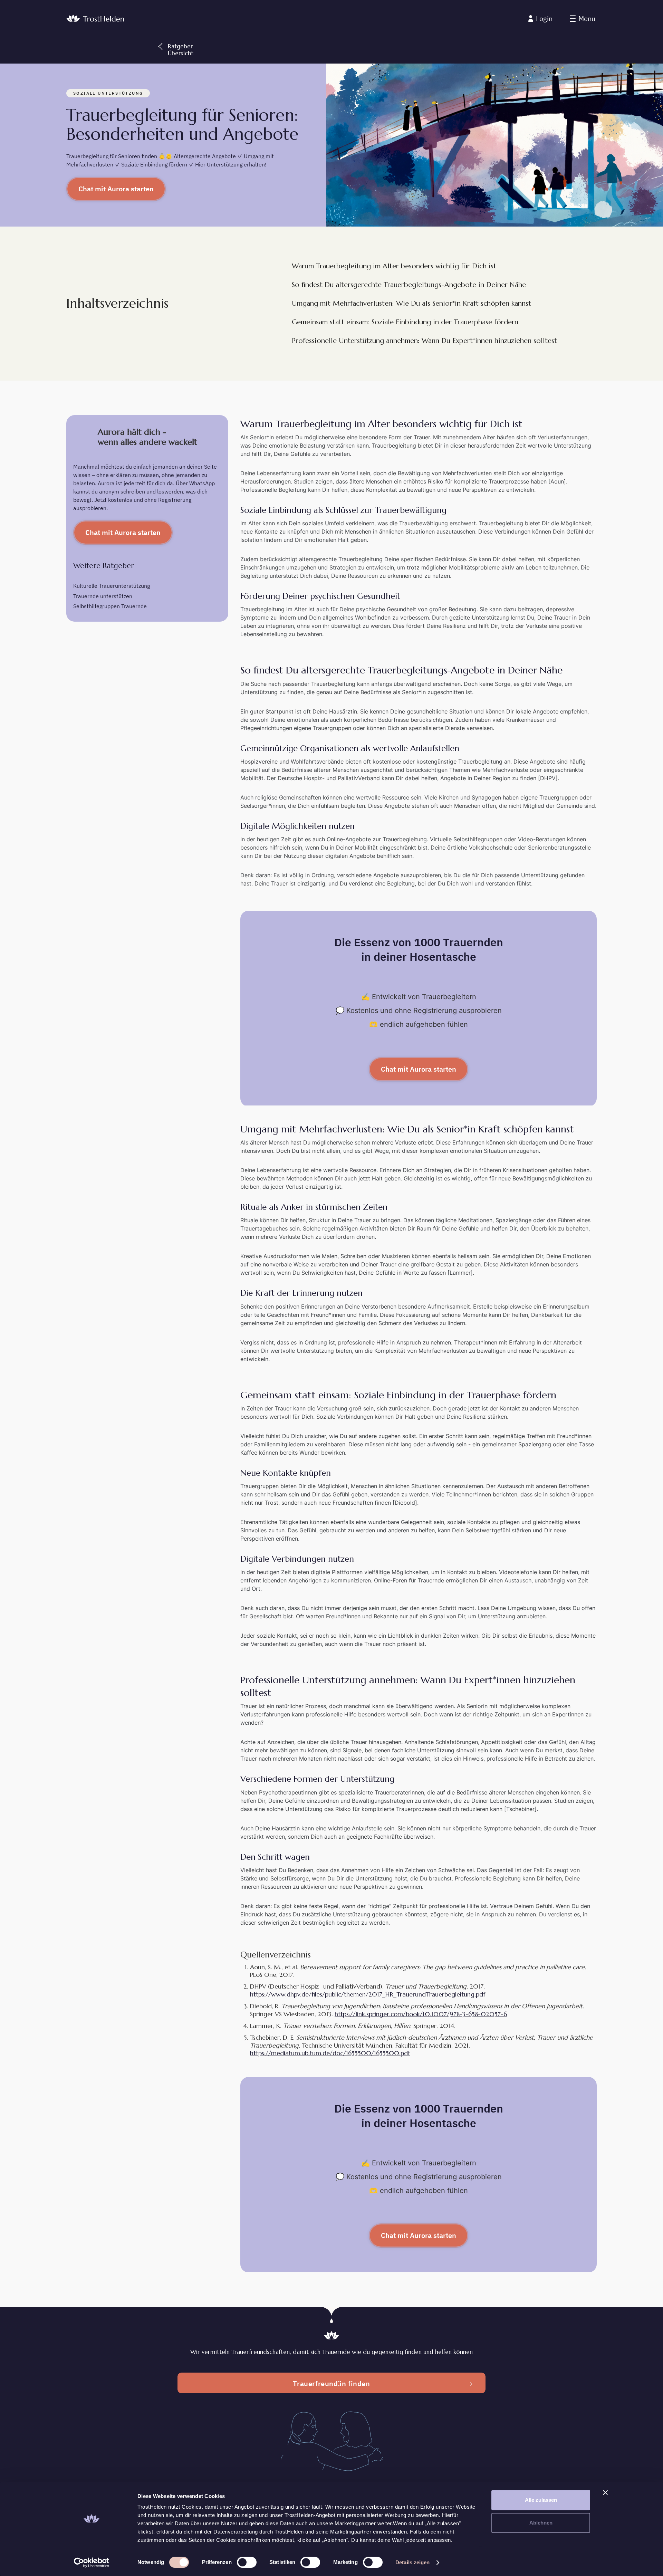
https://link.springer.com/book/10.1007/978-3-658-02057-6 (421, 2014)
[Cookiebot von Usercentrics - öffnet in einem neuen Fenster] (92, 2563)
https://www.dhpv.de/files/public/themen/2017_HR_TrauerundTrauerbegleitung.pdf (368, 1994)
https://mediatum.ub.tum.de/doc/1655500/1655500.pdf (330, 2053)
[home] (95, 19)
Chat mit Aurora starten (116, 189)
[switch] (247, 2562)
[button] (583, 19)
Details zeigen (412, 2562)
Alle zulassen (541, 2500)
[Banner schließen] (605, 2492)
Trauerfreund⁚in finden (331, 2383)
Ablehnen (541, 2523)
